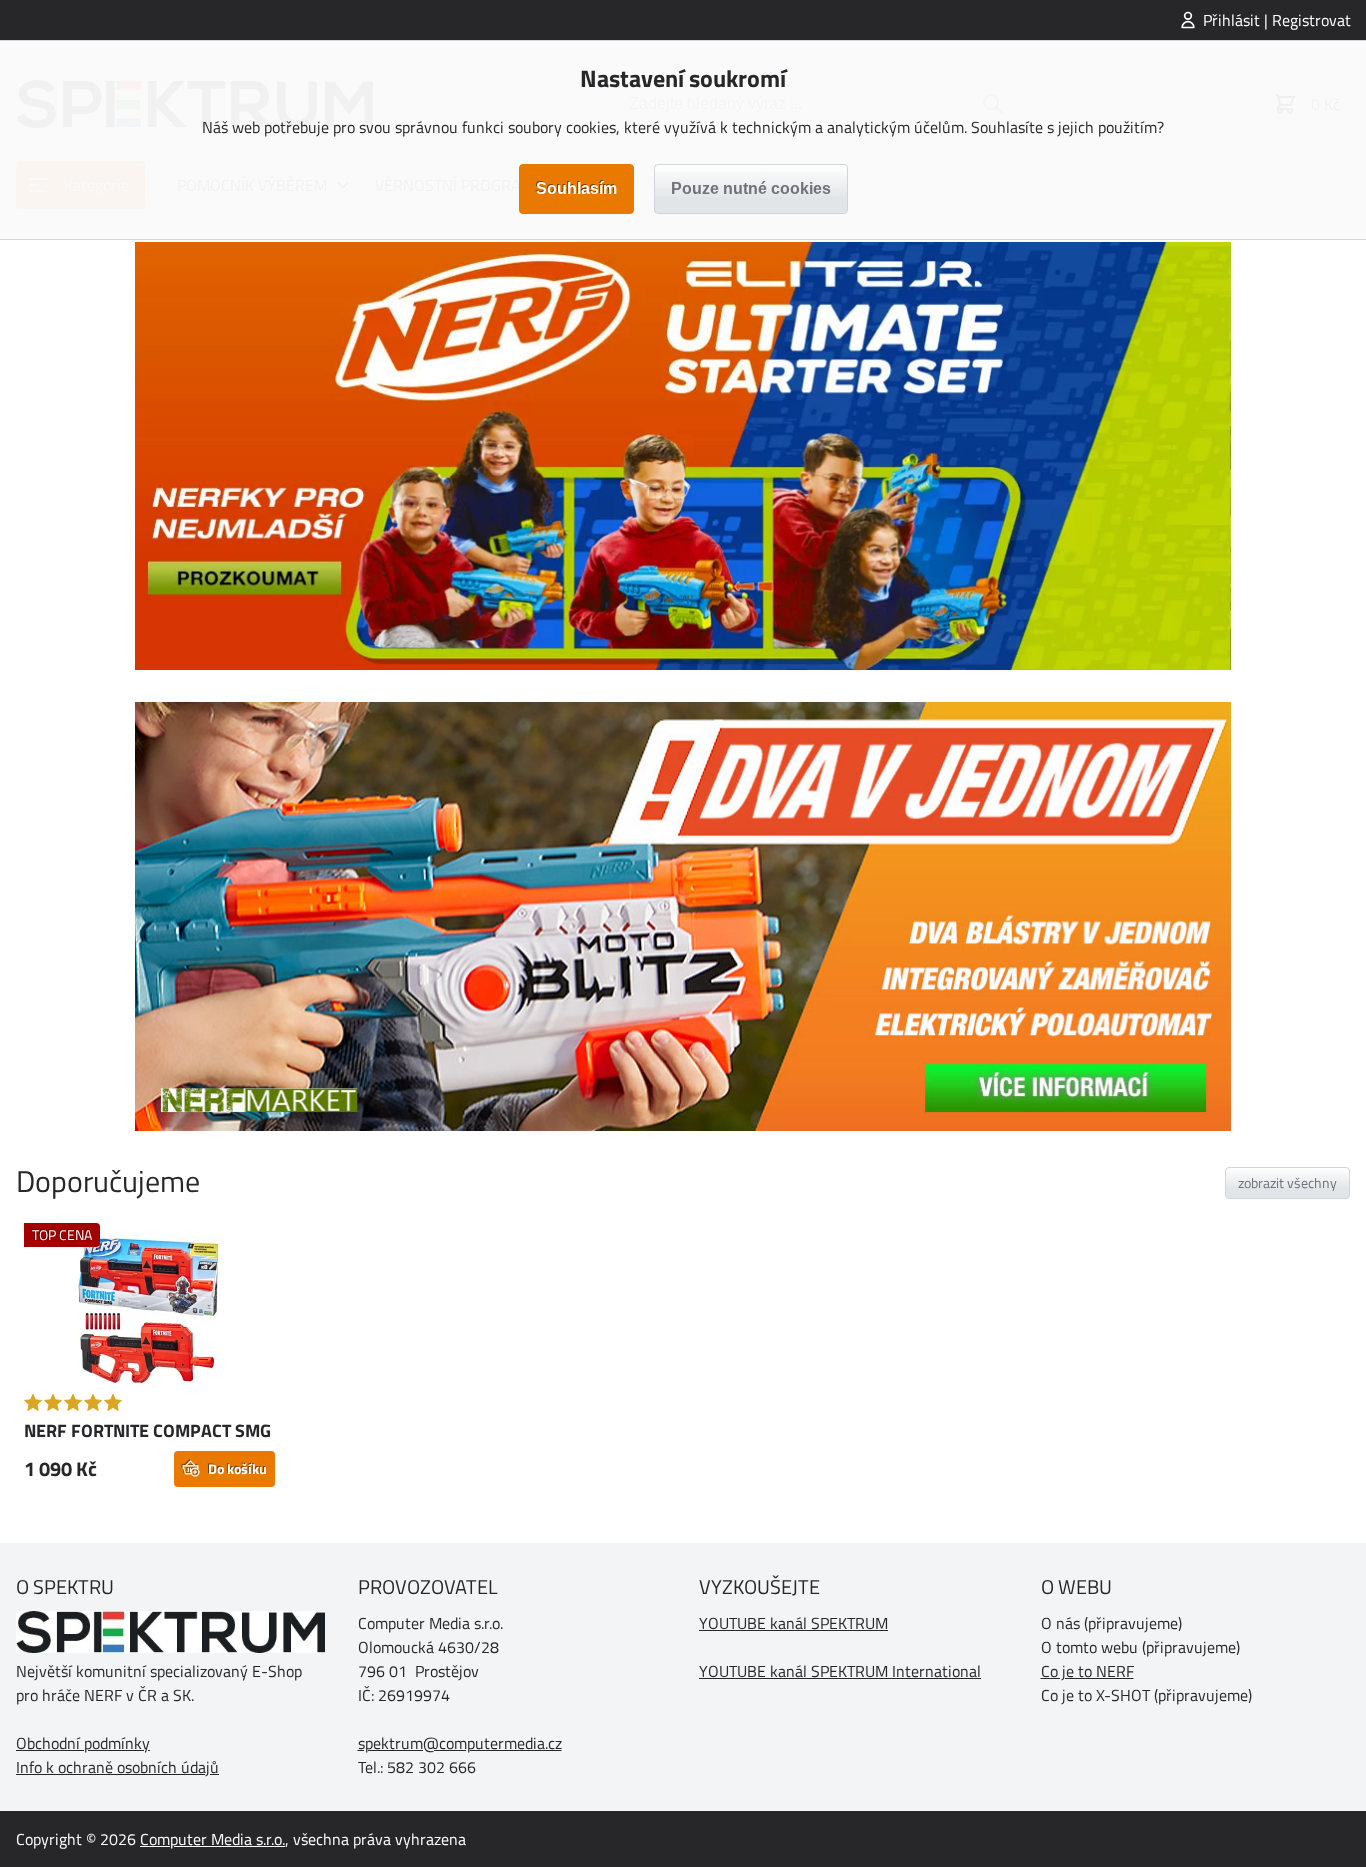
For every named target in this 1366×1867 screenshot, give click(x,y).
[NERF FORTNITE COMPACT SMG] (149, 1313)
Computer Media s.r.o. (212, 1839)
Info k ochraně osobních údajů (117, 1767)
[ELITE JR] (683, 456)
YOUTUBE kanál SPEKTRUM (793, 1623)
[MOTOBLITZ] (683, 916)
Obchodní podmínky (83, 1743)
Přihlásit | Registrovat (1277, 20)
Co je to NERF (1087, 1671)
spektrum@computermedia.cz (460, 1743)
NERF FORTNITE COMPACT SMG (147, 1430)
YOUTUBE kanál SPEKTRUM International (840, 1671)
